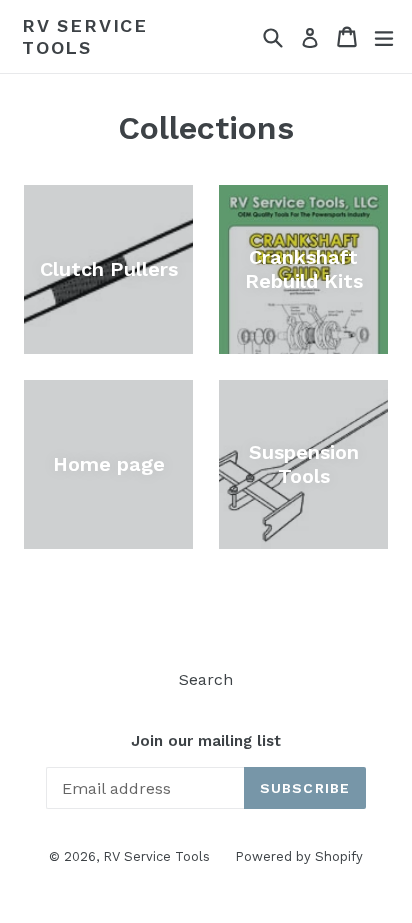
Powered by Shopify (299, 856)
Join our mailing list (206, 741)
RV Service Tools (85, 36)
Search (206, 679)
